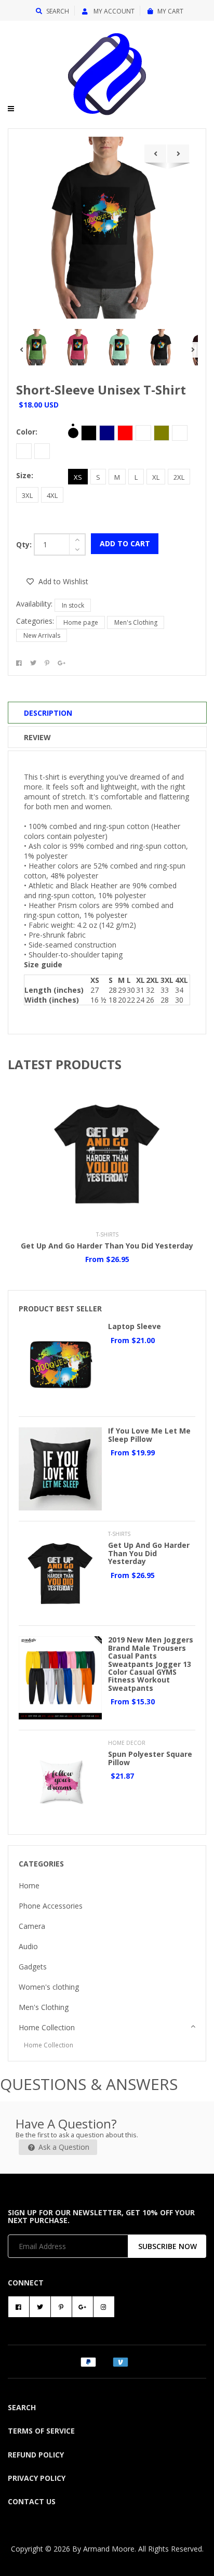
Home (29, 1885)
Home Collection (47, 2027)
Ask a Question (63, 2147)
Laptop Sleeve (135, 1326)
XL (156, 477)
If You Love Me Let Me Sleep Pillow (149, 1435)
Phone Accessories (51, 1906)
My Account (113, 11)
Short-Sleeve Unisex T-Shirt (101, 390)
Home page (81, 622)
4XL (52, 495)
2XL (179, 477)
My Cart (170, 11)
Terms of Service (41, 2431)
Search (58, 11)
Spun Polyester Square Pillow (150, 1758)
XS (78, 477)
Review (37, 737)
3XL (27, 495)
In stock (73, 605)
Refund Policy (36, 2455)
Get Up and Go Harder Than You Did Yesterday (107, 1246)
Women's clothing (49, 1987)
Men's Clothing (136, 622)
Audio (28, 1946)
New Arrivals (42, 635)
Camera (32, 1926)
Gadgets (33, 1967)
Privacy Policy (37, 2478)
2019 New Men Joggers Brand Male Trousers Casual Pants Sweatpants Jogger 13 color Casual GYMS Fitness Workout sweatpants (151, 1664)
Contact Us (32, 2501)
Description (48, 713)
